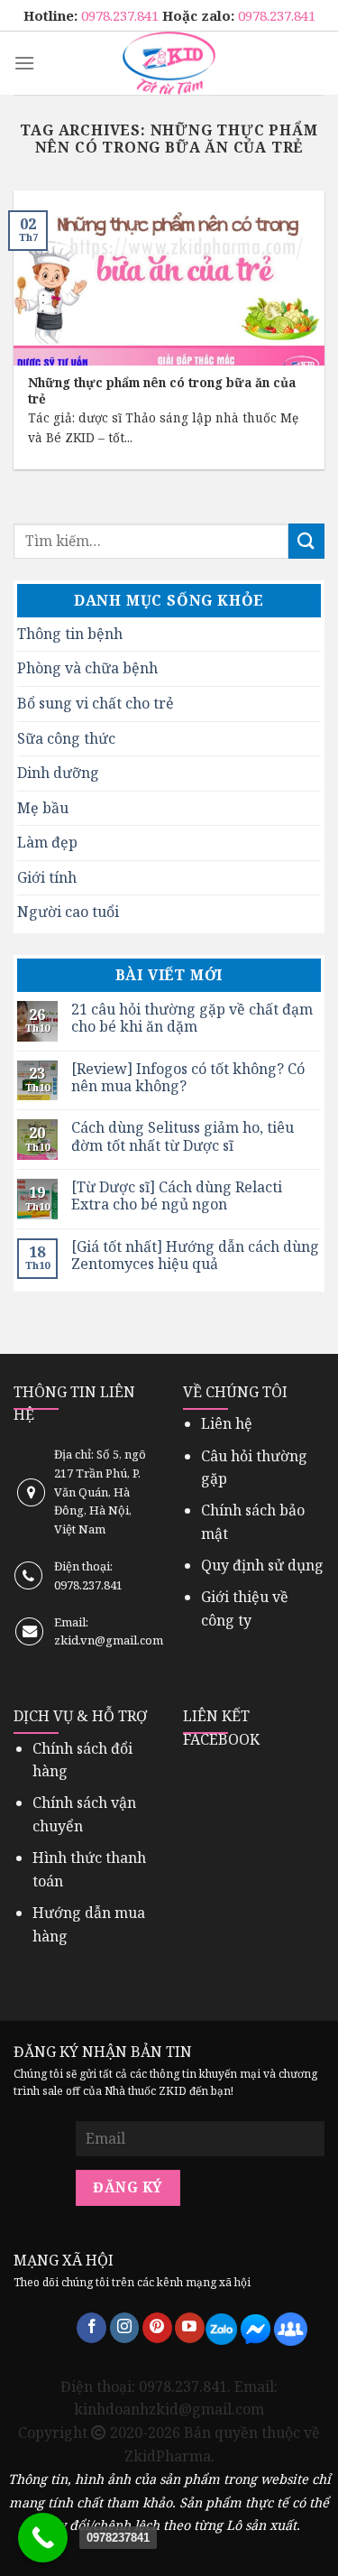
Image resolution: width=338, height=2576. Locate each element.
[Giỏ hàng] (314, 63)
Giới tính (47, 877)
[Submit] (306, 541)
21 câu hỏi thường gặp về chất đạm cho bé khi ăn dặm (192, 1018)
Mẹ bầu (43, 808)
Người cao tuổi (68, 912)
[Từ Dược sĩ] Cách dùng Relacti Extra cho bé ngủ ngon (177, 1196)
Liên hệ (227, 1423)
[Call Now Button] (43, 2538)
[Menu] (24, 63)
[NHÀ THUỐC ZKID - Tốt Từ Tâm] (169, 63)
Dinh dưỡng (58, 773)
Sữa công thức (66, 738)
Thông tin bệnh (70, 634)
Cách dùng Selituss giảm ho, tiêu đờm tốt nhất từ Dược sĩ (183, 1136)
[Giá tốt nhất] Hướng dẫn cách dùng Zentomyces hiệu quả (195, 1256)
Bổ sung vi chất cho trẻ (96, 703)
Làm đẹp (47, 842)
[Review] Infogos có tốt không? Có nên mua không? (188, 1078)
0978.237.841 (122, 15)
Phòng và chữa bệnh (87, 668)
